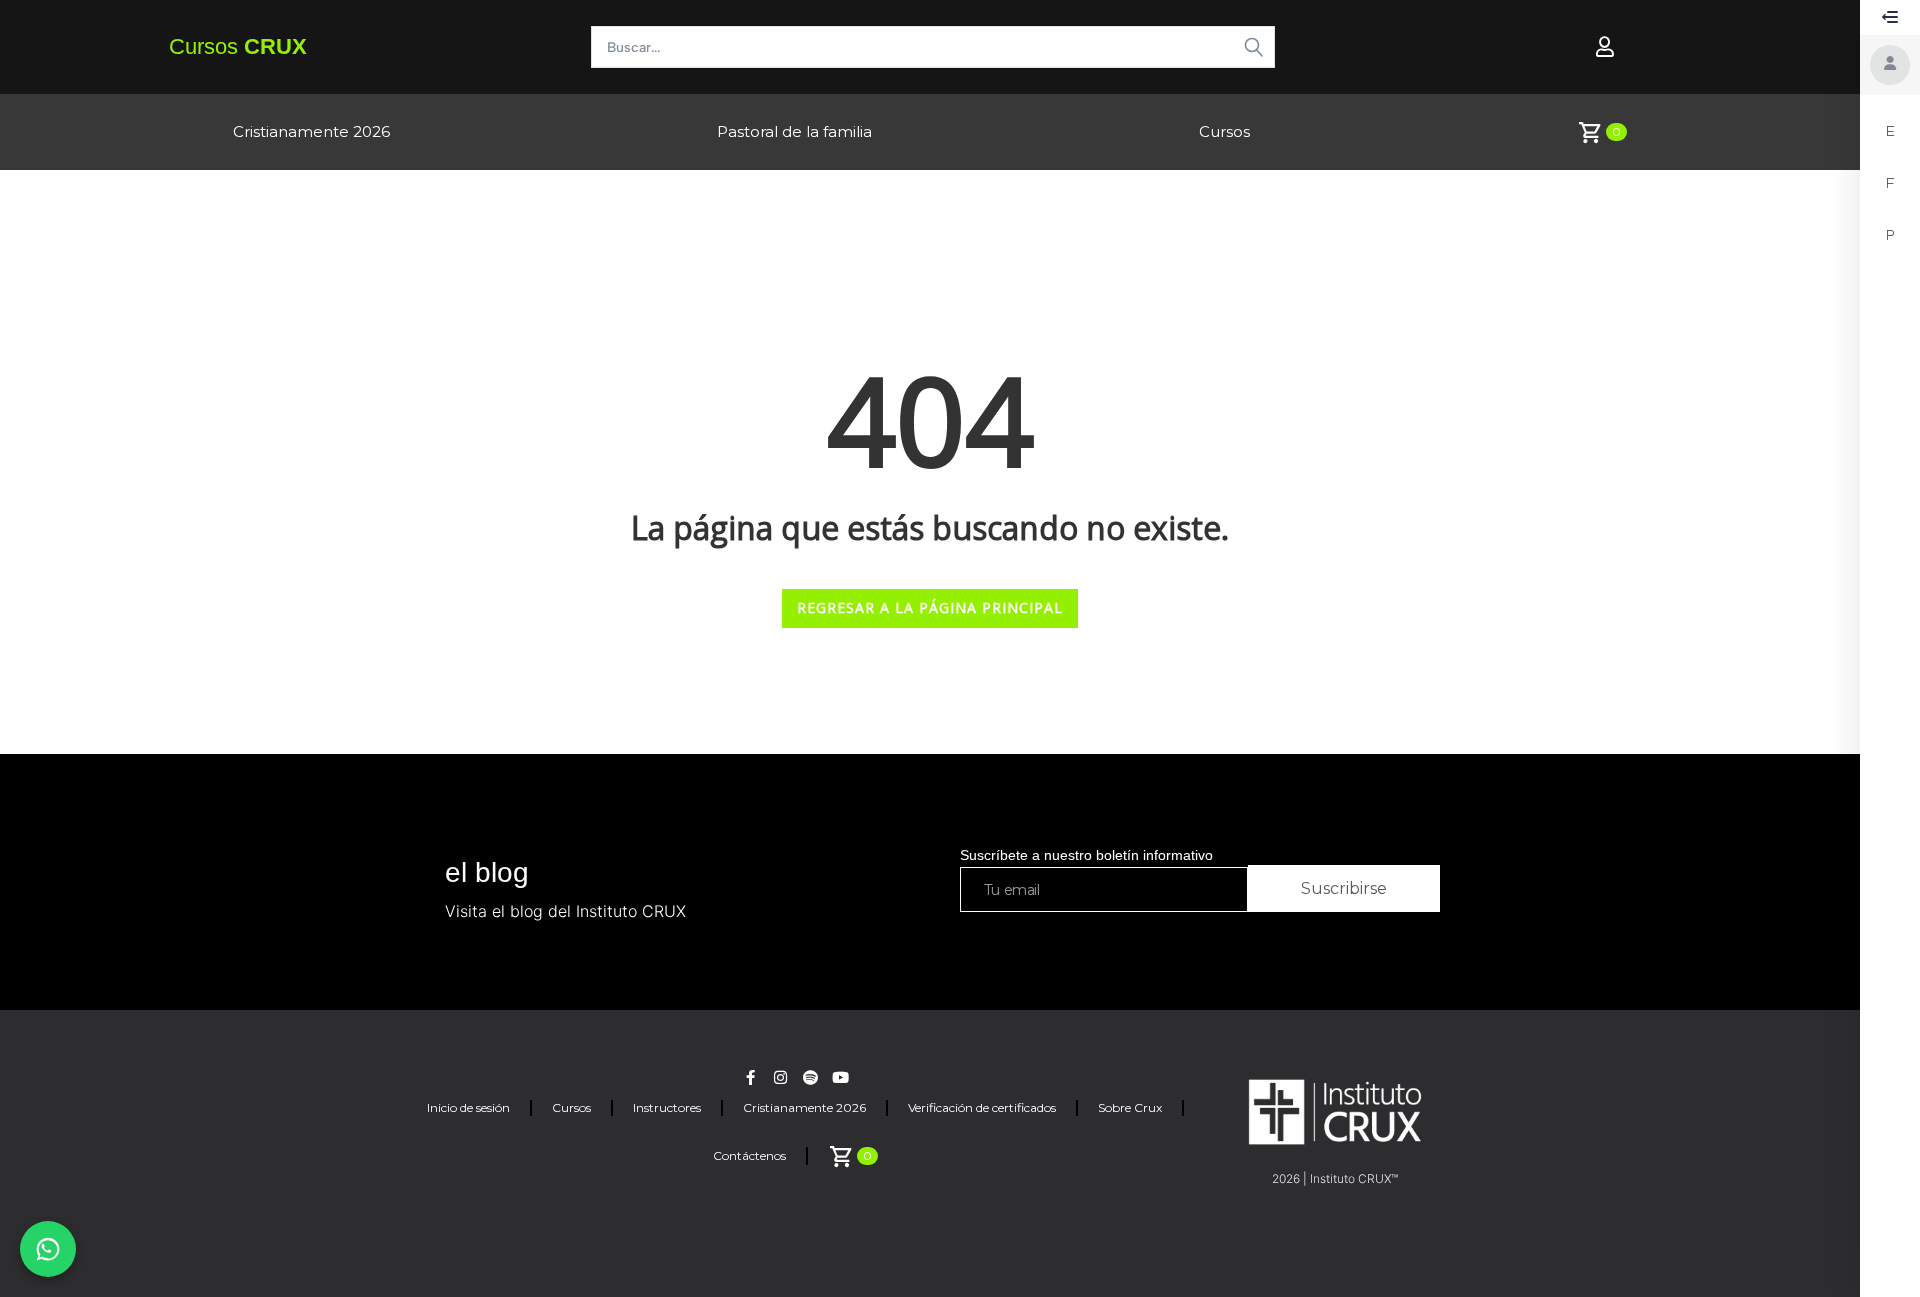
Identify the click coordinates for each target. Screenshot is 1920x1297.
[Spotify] (810, 1077)
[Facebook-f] (750, 1077)
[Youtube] (840, 1077)
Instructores (667, 1107)
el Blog (487, 872)
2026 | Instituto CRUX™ (1335, 1178)
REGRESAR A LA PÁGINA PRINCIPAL (930, 607)
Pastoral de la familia (794, 131)
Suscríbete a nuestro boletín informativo (1086, 855)
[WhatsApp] (48, 1249)
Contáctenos (749, 1155)
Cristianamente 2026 (311, 131)
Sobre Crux (1130, 1107)
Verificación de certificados (982, 1107)
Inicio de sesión (468, 1107)
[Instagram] (780, 1077)
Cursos (238, 46)
